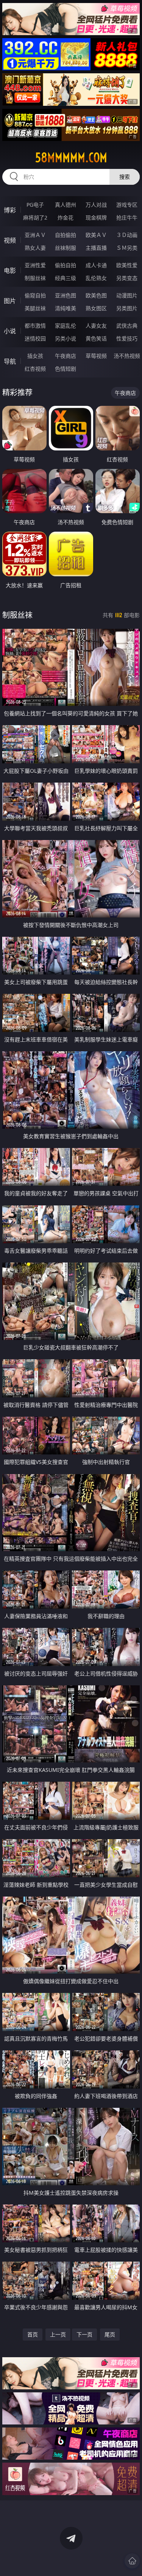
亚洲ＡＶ (35, 235)
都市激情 (35, 326)
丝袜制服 (66, 248)
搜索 (125, 177)
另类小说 (66, 338)
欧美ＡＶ (96, 235)
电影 (10, 271)
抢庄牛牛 (127, 217)
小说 (10, 331)
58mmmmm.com (71, 158)
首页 (33, 2334)
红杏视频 (35, 369)
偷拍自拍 (66, 265)
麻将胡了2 (35, 217)
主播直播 (96, 248)
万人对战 (96, 205)
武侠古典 (127, 326)
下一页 (84, 2334)
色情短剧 (66, 369)
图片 (10, 301)
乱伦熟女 (96, 278)
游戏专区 (127, 205)
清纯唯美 (66, 308)
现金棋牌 (96, 217)
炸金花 (66, 217)
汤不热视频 (127, 356)
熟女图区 (96, 308)
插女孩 (35, 356)
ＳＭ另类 (127, 248)
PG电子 (35, 205)
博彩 (10, 210)
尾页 (110, 2334)
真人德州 (66, 205)
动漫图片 (127, 295)
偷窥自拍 (35, 295)
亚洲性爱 (35, 265)
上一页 (58, 2334)
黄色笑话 (96, 338)
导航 (10, 361)
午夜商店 (66, 356)
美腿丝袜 (35, 308)
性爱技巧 (127, 338)
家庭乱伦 (66, 326)
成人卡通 (96, 265)
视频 (10, 240)
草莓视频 (96, 356)
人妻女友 (96, 326)
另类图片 (127, 308)
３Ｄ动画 (127, 235)
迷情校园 (35, 338)
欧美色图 (96, 295)
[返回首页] (132, 2561)
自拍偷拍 (66, 235)
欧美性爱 (127, 265)
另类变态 (127, 278)
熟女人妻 (35, 248)
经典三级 (66, 278)
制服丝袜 (35, 278)
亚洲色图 (66, 295)
